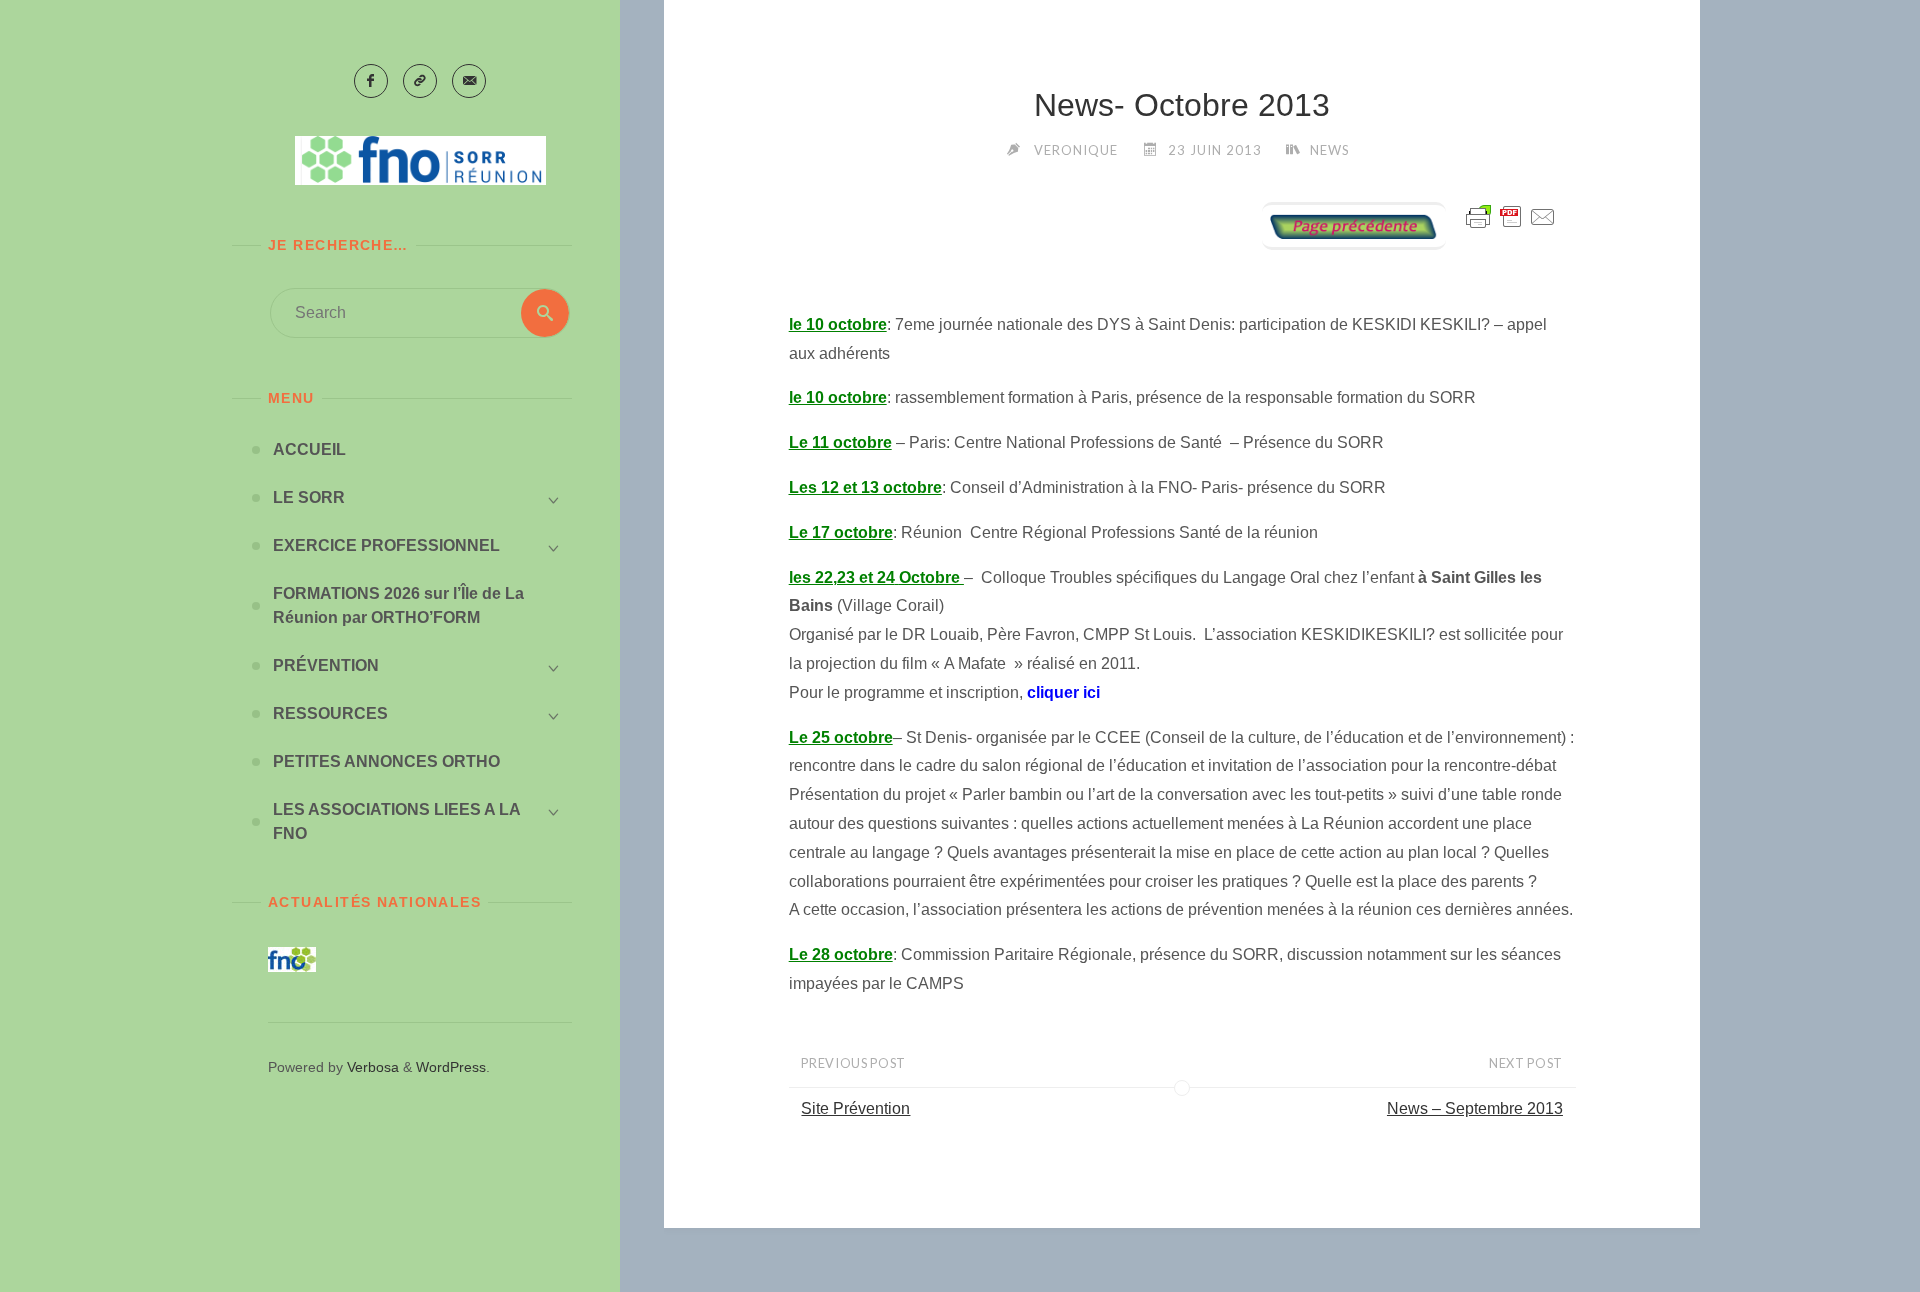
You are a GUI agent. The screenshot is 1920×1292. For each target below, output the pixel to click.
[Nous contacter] (469, 81)
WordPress (451, 1067)
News (1330, 150)
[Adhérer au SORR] (420, 81)
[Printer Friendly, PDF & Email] (1511, 216)
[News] (1354, 224)
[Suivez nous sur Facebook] (371, 81)
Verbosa (371, 1067)
